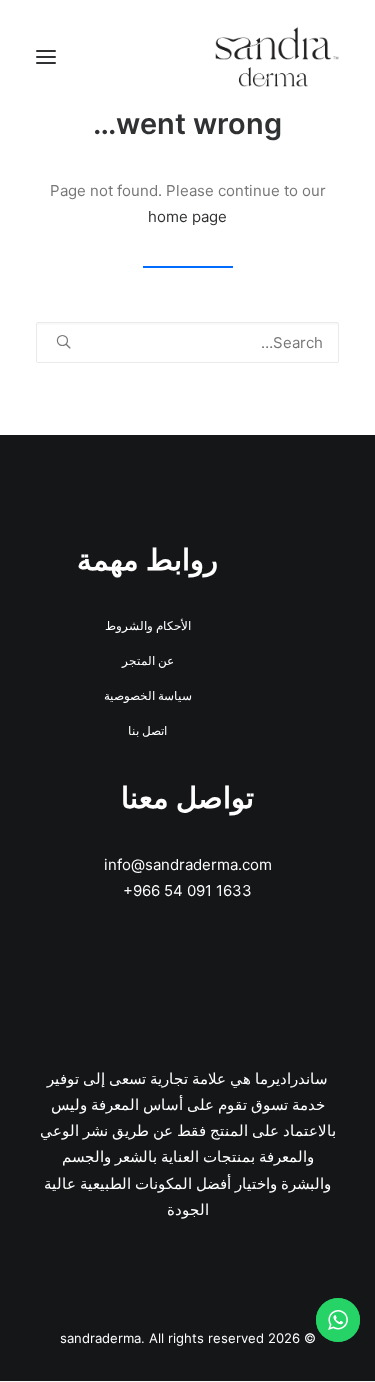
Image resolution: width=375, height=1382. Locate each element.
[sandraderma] (277, 57)
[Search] (187, 342)
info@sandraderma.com (188, 864)
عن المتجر (148, 660)
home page (187, 216)
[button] (46, 57)
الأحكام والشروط (148, 625)
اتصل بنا (147, 730)
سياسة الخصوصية (148, 695)
